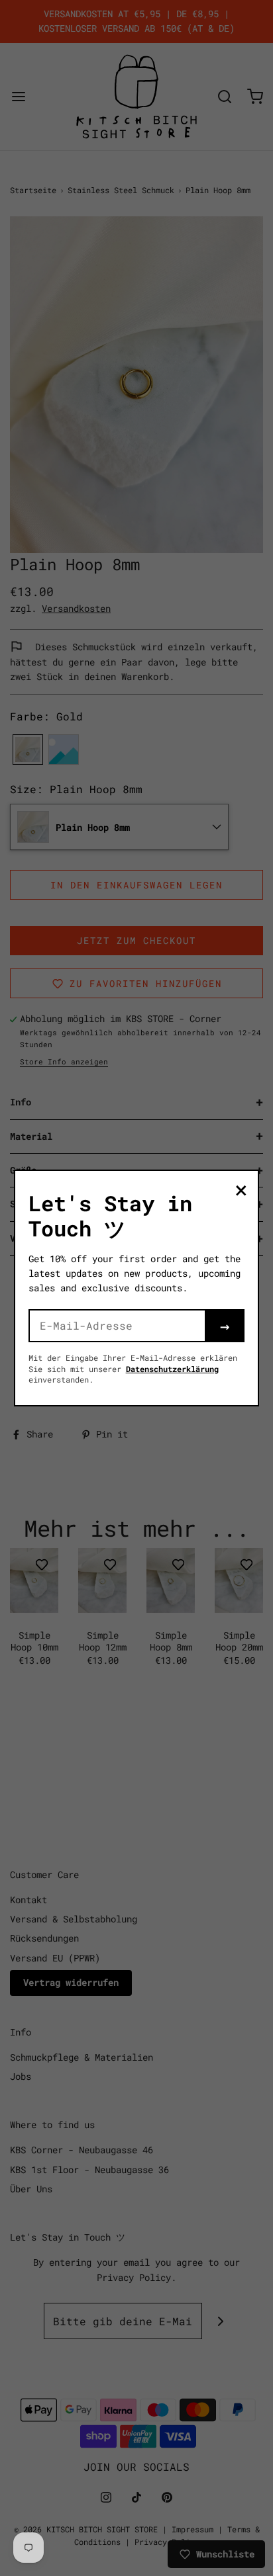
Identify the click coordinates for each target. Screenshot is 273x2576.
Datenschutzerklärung (172, 1369)
